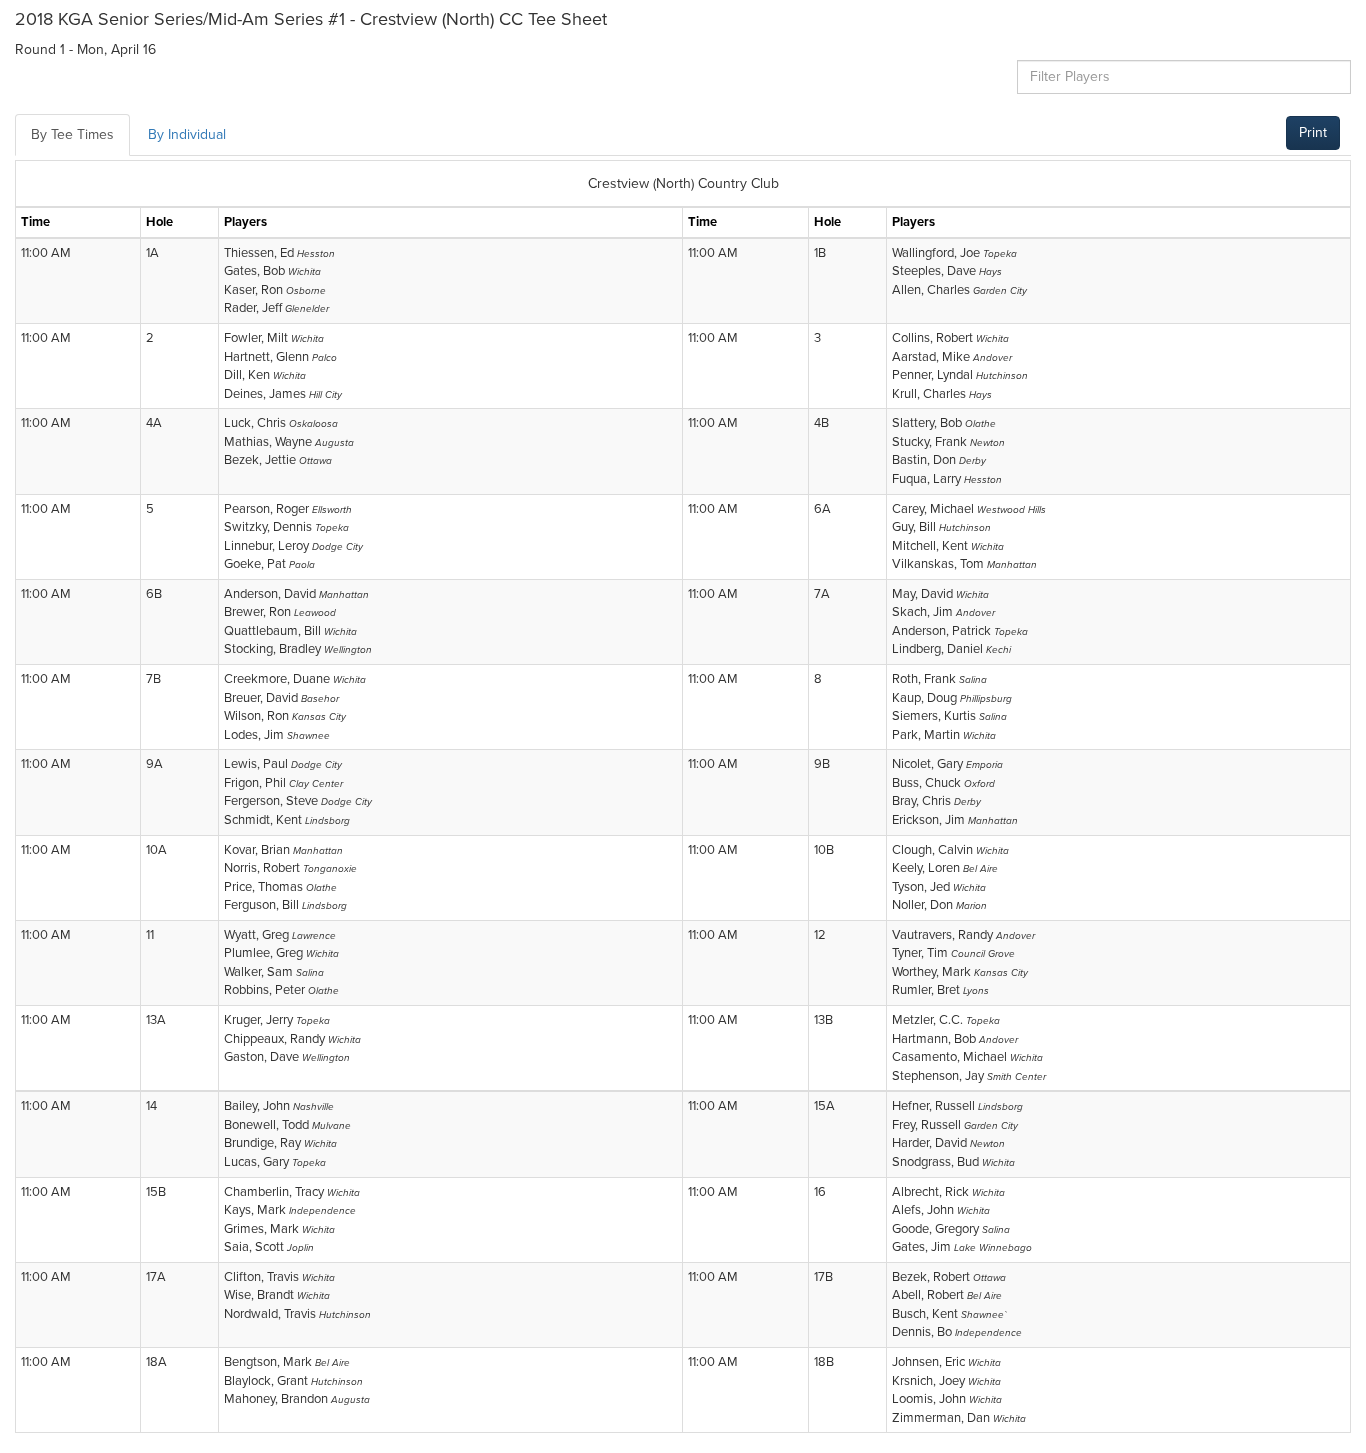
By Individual (187, 134)
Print (1313, 132)
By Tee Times (72, 134)
